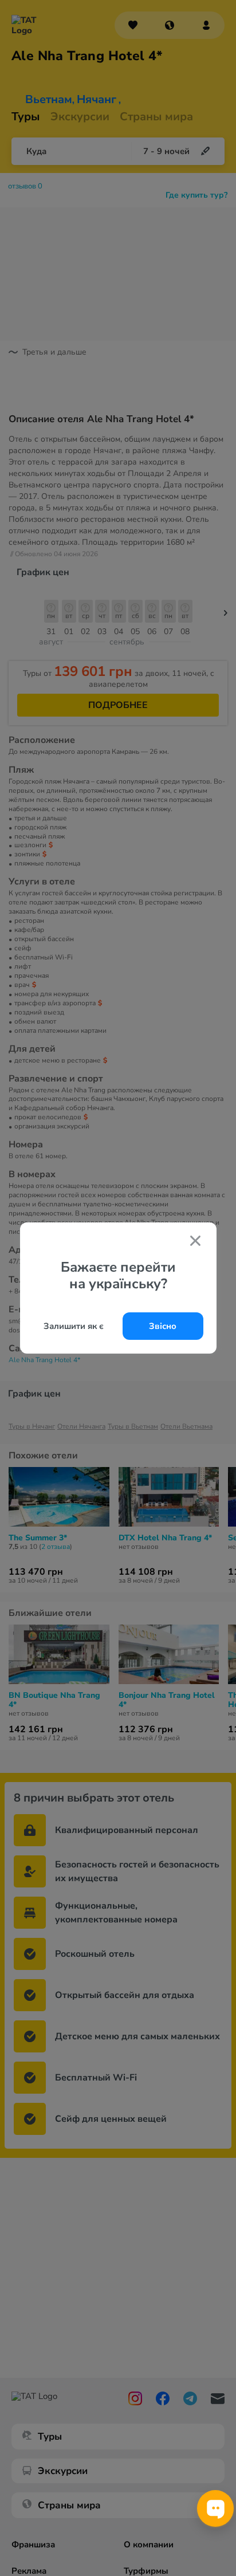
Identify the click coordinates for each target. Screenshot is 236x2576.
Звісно (163, 1326)
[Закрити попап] (195, 1242)
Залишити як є (74, 1326)
